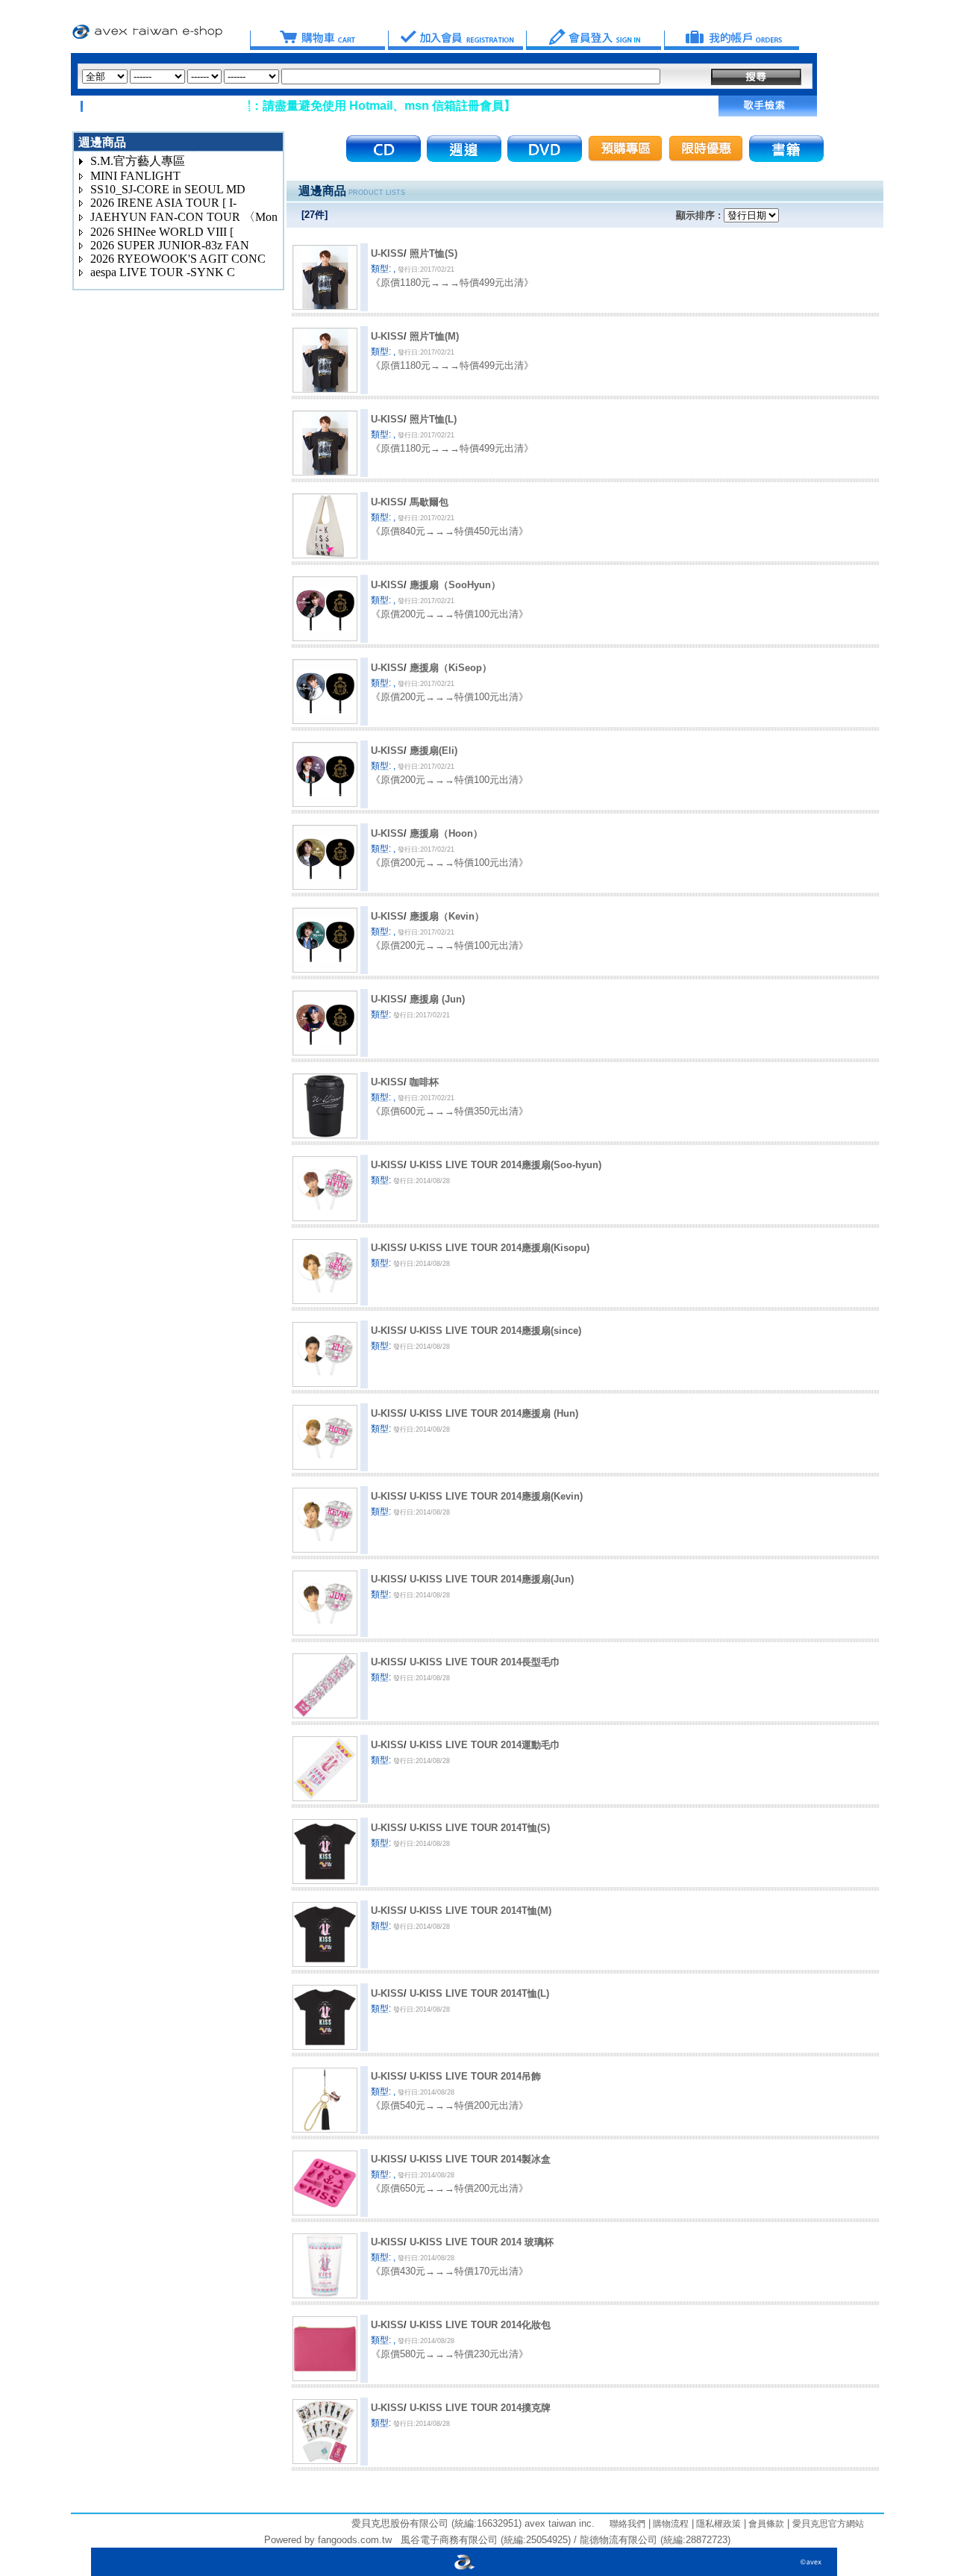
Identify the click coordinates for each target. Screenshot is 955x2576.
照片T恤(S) (433, 253)
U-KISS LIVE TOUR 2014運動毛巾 (485, 1745)
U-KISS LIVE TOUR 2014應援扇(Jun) (492, 1579)
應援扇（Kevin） (447, 916)
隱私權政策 (717, 2524)
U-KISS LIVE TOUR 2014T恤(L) (479, 1993)
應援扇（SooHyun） (455, 585)
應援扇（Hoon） (446, 833)
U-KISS (387, 253)
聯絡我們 (627, 2524)
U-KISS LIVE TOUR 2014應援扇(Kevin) (496, 1496)
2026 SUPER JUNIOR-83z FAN (170, 245)
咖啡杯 (424, 1082)
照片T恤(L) (433, 419)
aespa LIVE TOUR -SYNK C (163, 272)
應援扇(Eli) (433, 751)
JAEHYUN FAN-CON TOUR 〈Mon (184, 217)
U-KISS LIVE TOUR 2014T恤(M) (480, 1911)
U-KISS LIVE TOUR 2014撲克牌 (480, 2408)
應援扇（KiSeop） (451, 668)
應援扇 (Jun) (437, 999)
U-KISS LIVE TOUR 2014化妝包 (480, 2325)
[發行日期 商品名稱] (751, 215)
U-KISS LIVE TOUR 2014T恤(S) (480, 1828)
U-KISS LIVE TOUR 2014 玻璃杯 (482, 2242)
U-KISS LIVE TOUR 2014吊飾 (475, 2076)
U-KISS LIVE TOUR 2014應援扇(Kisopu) (500, 1248)
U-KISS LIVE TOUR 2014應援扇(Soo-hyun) (505, 1165)
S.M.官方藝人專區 (138, 161)
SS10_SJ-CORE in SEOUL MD (168, 189)
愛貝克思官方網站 (828, 2524)
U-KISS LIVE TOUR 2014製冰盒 (480, 2159)
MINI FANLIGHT (135, 176)
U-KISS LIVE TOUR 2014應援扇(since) (495, 1331)
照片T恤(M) (434, 336)
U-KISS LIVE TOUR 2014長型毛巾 (485, 1662)
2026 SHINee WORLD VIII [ (162, 232)
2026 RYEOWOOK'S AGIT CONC (178, 259)
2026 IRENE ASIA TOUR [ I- (163, 203)
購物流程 (670, 2524)
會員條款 (765, 2524)
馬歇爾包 (429, 502)
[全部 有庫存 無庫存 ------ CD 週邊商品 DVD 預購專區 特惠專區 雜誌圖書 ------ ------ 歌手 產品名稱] (371, 77)
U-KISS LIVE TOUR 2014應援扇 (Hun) (494, 1413)
